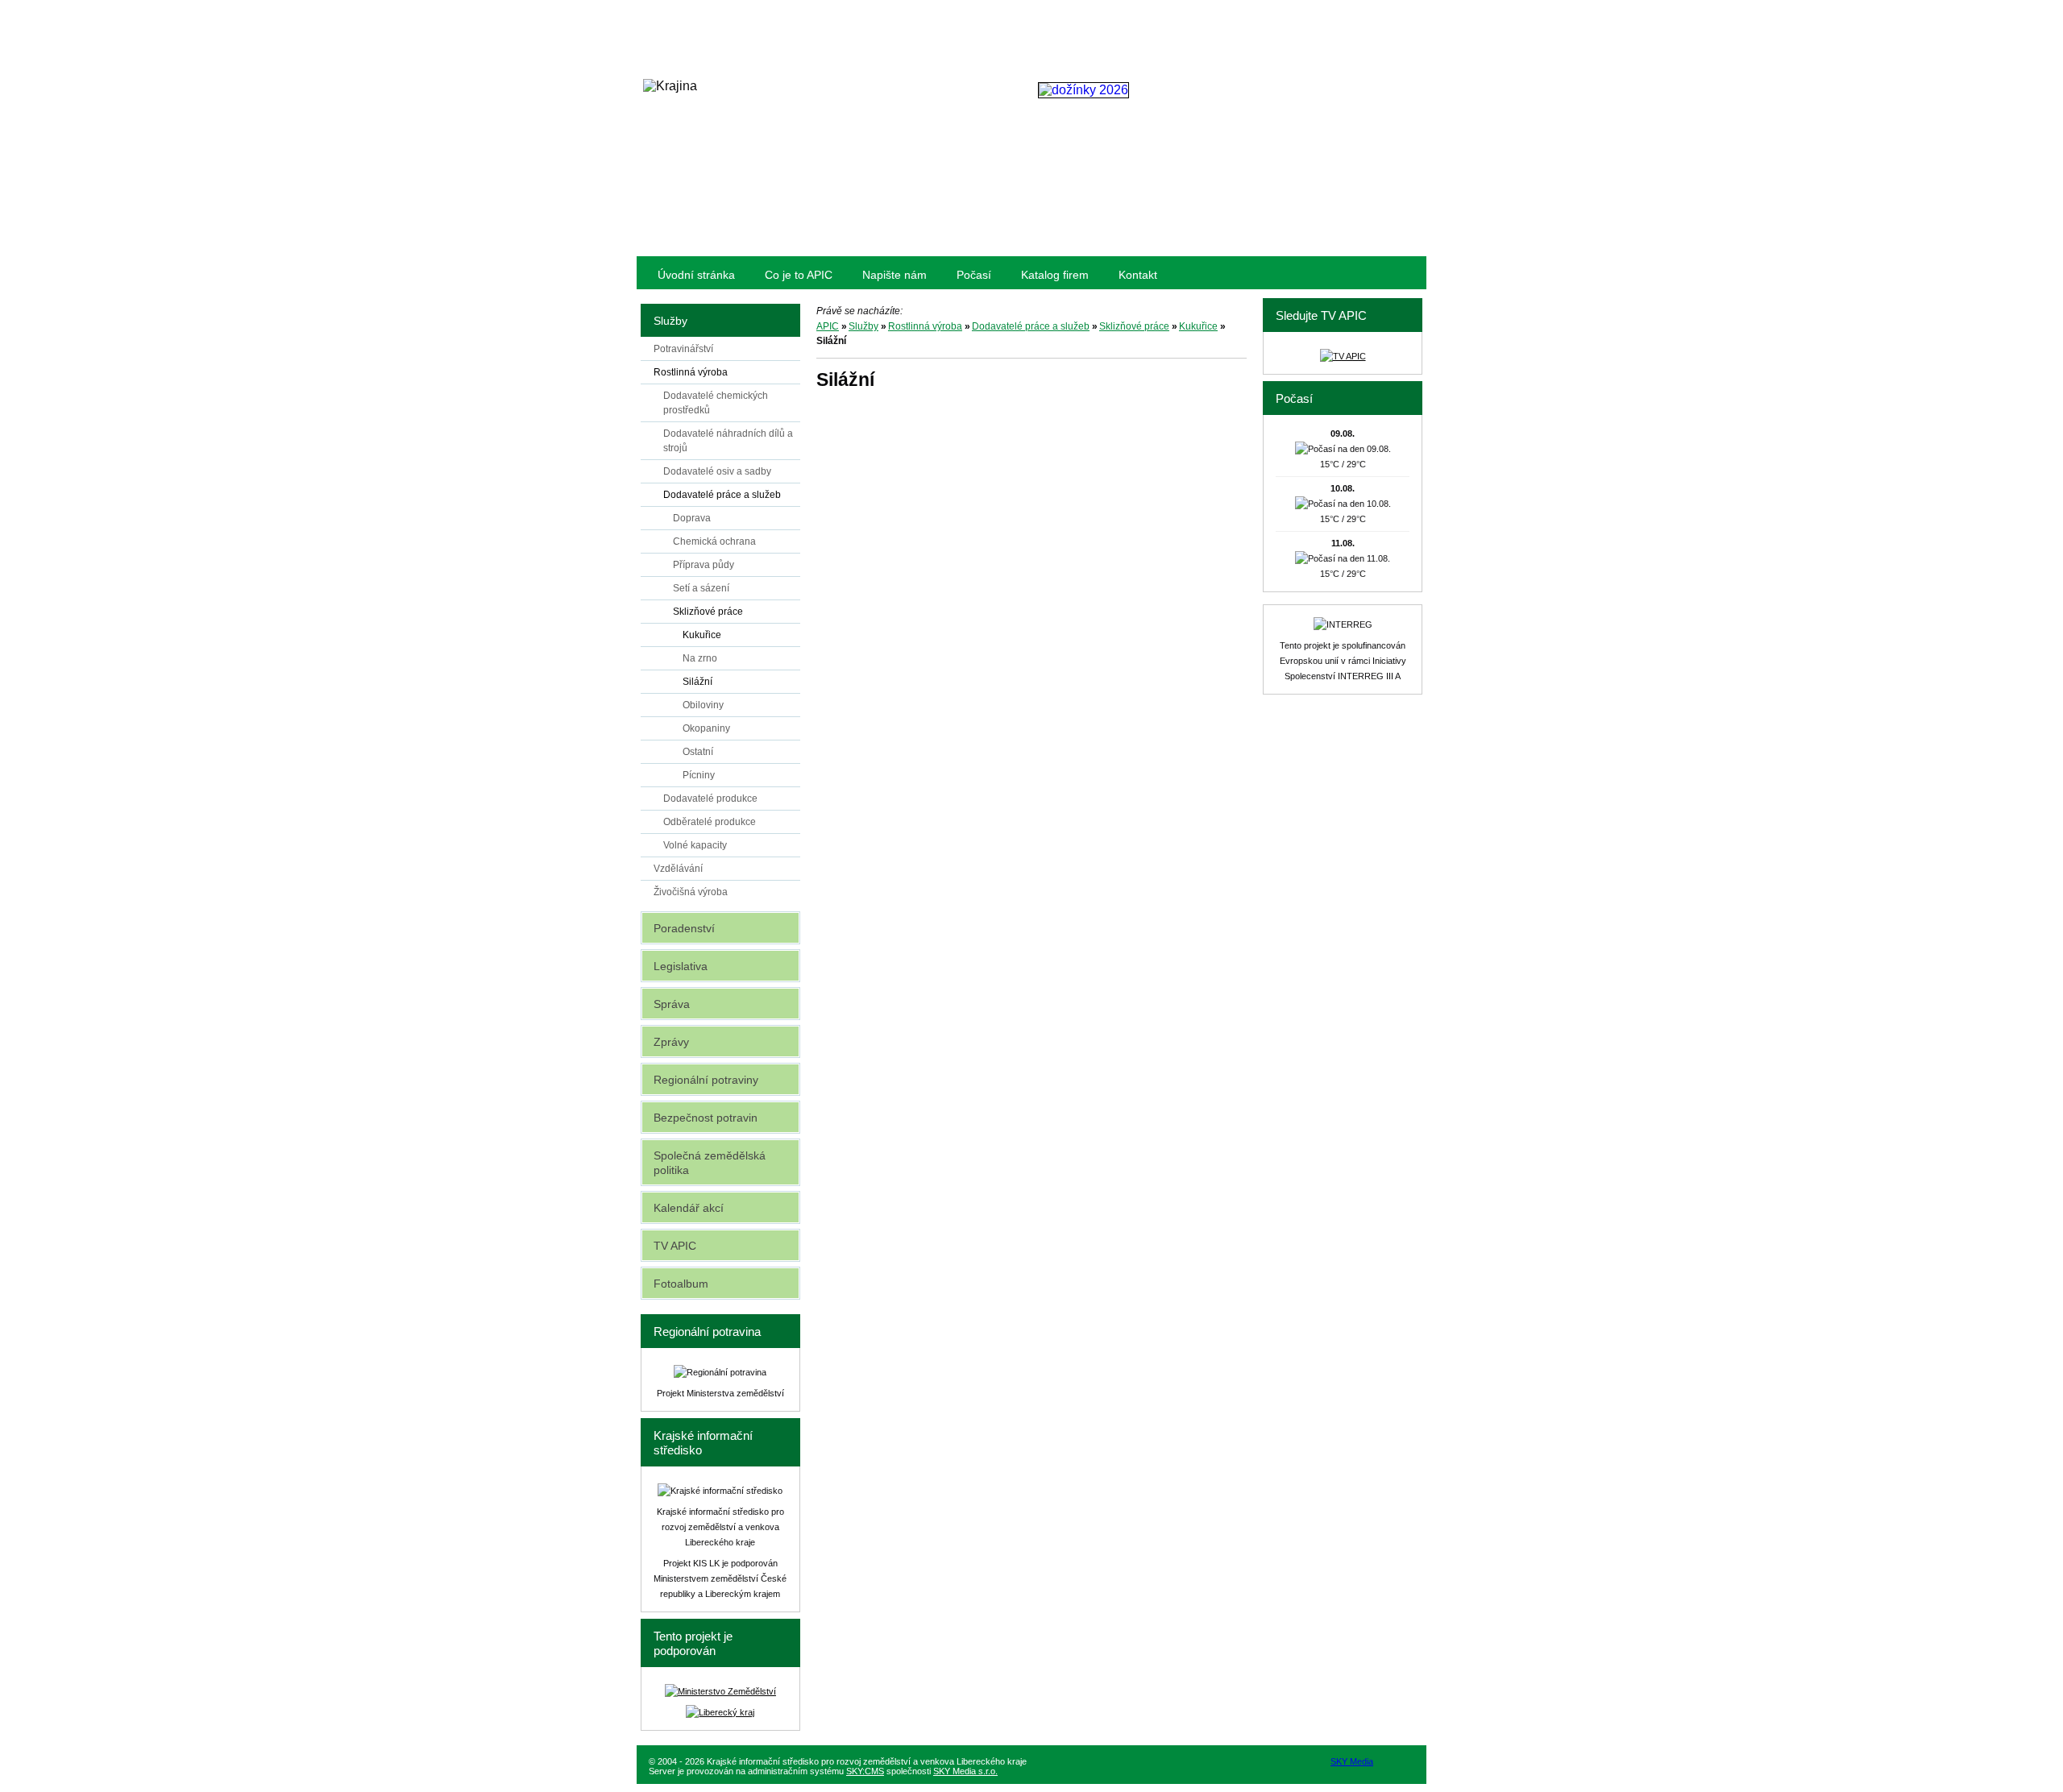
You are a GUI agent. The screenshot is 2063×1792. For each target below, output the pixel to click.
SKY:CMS (865, 1771)
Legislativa (681, 966)
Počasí (974, 275)
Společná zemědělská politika (710, 1163)
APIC (828, 326)
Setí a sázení (701, 588)
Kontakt (1138, 275)
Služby (863, 326)
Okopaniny (706, 728)
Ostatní (698, 752)
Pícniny (699, 775)
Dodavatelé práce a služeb (1031, 326)
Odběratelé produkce (710, 822)
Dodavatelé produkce (710, 799)
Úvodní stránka (696, 275)
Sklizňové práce (1134, 326)
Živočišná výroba (691, 892)
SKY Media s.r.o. (965, 1771)
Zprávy (671, 1042)
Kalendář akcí (689, 1208)
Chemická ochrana (714, 541)
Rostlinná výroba (925, 326)
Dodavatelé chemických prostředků (716, 403)
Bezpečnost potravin (706, 1118)
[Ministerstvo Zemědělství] (720, 1691)
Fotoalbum (681, 1284)
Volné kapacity (695, 845)
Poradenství (684, 928)
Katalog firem (1055, 275)
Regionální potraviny (706, 1080)
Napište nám (895, 275)
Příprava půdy (704, 565)
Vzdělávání (678, 869)
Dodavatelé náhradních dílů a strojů (728, 441)
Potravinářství (683, 349)
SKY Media (1352, 1761)
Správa (672, 1004)
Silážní (697, 682)
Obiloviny (703, 705)
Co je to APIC (799, 275)
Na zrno (700, 658)
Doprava (692, 518)
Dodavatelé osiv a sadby (717, 471)
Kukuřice (1198, 326)
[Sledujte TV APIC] (1343, 356)
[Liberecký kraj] (720, 1712)
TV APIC (675, 1246)
